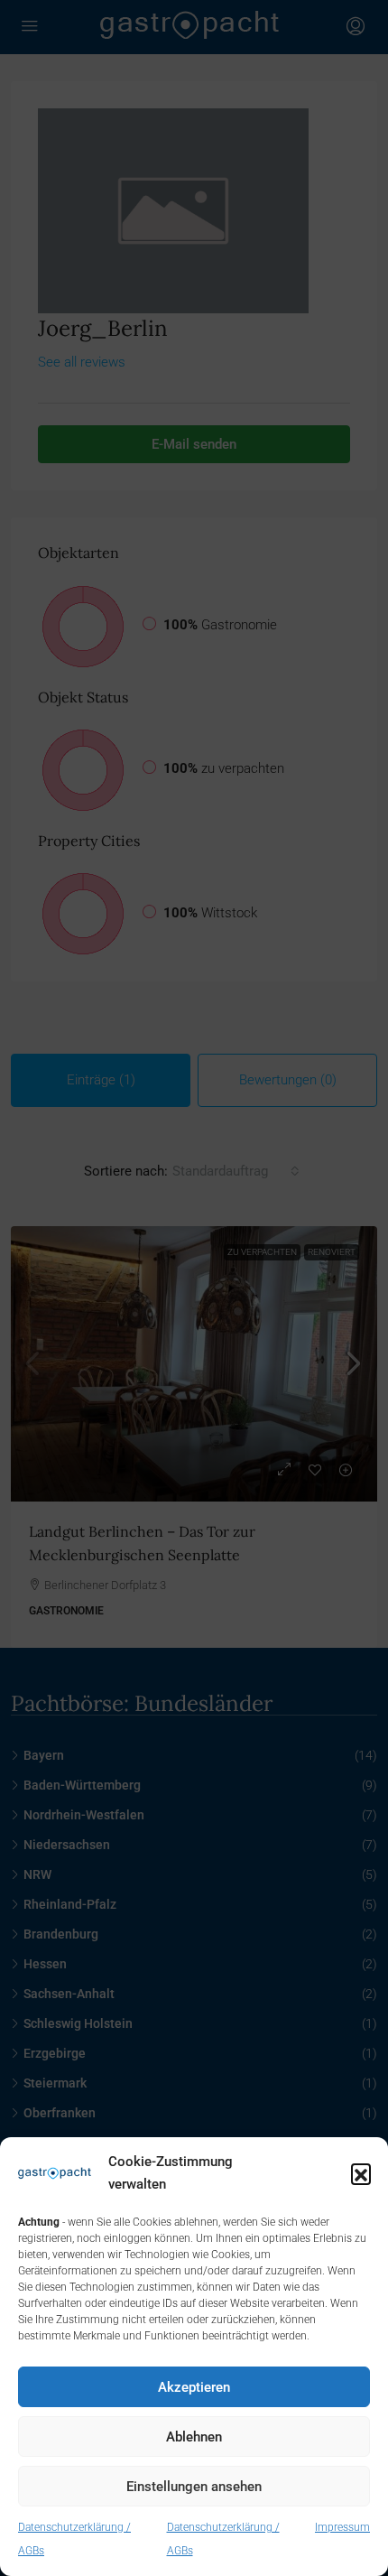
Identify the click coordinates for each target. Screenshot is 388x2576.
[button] (361, 2173)
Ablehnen (194, 2437)
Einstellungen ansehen (194, 2487)
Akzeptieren (194, 2387)
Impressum (342, 2527)
